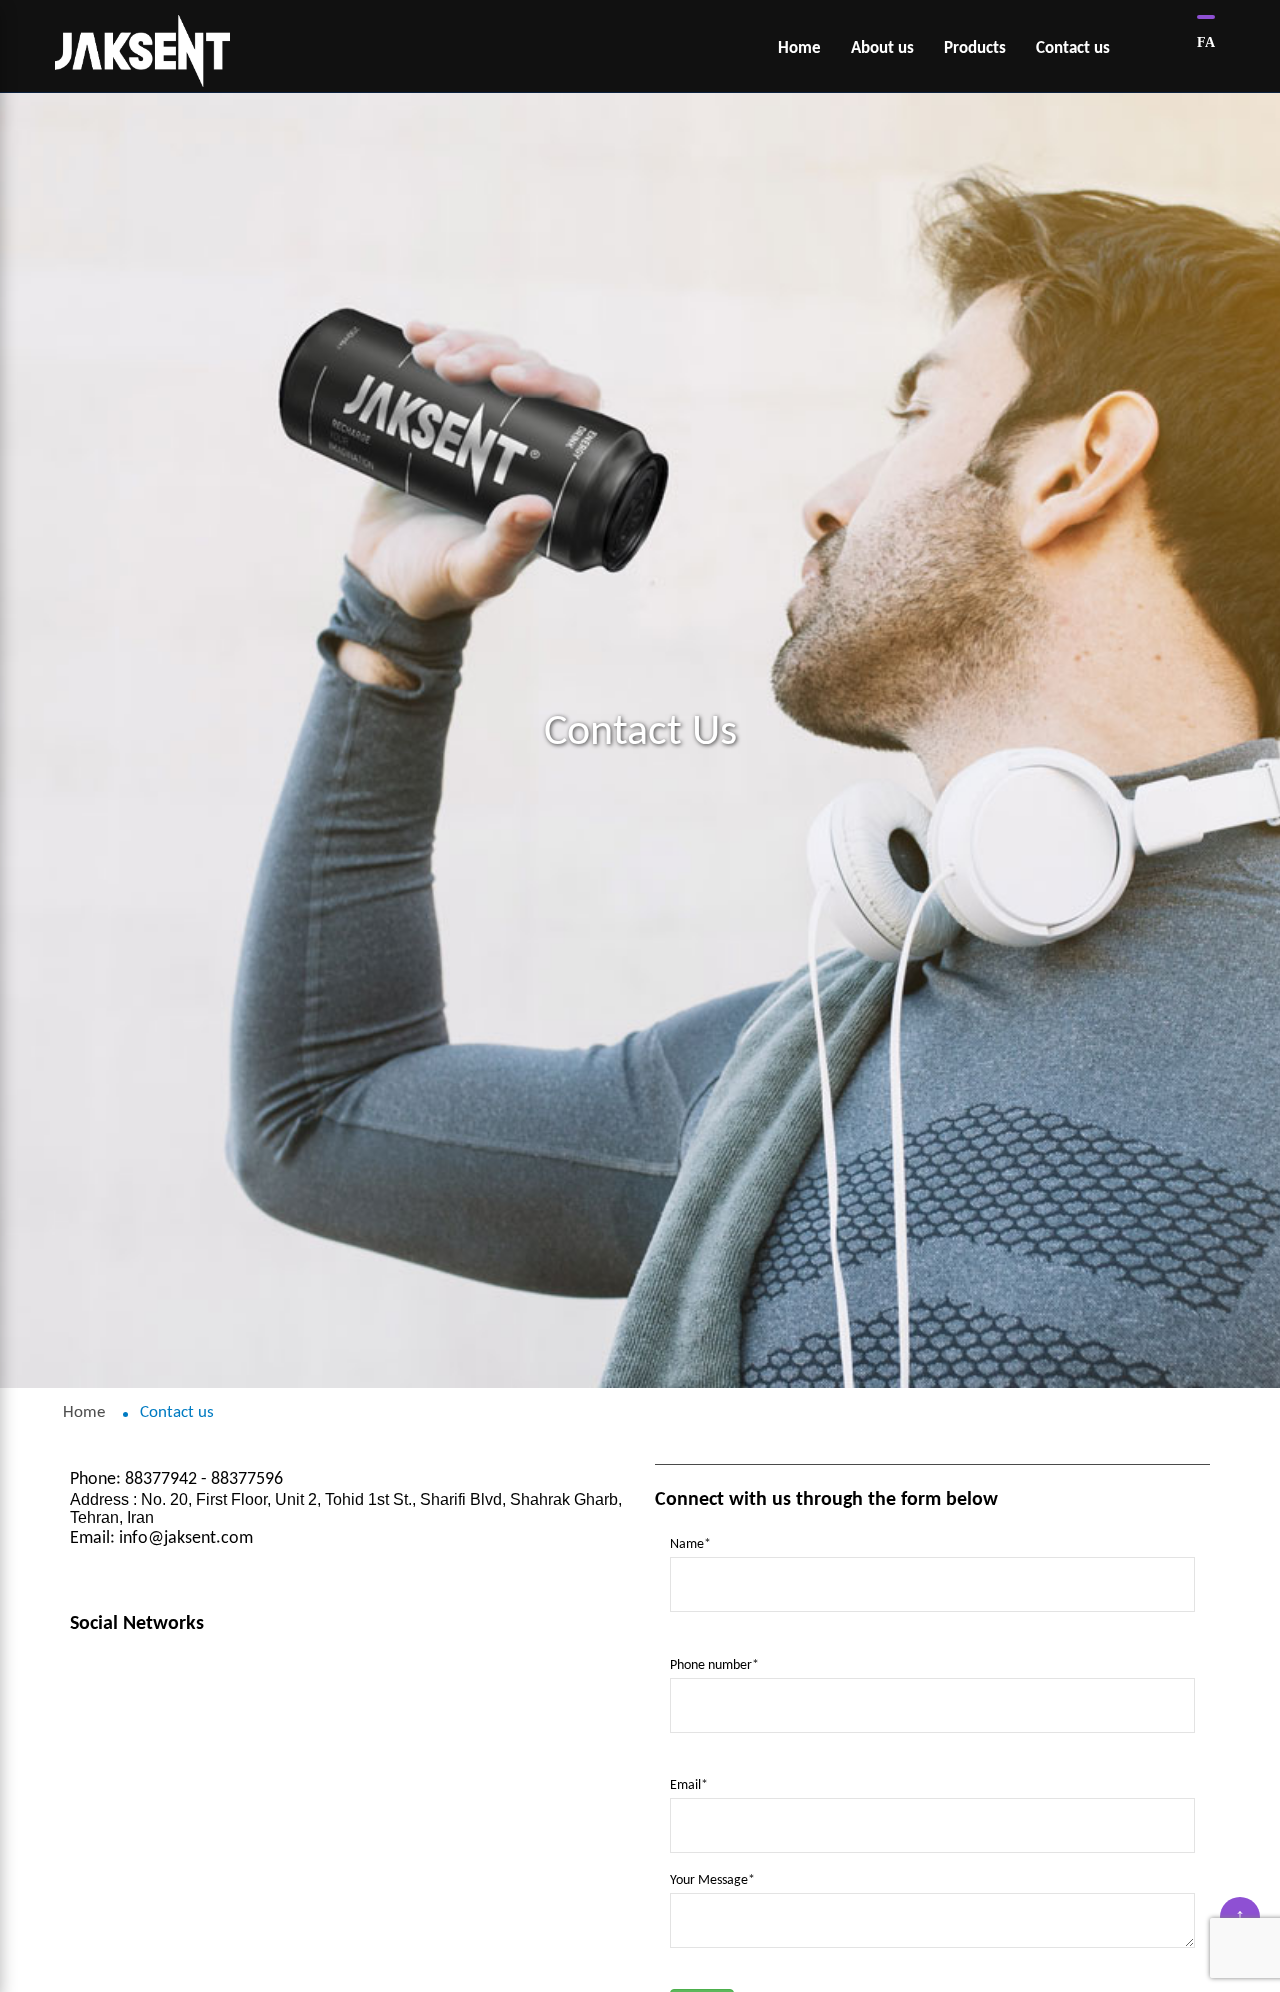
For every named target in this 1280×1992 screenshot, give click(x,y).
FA (1206, 42)
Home (84, 1412)
